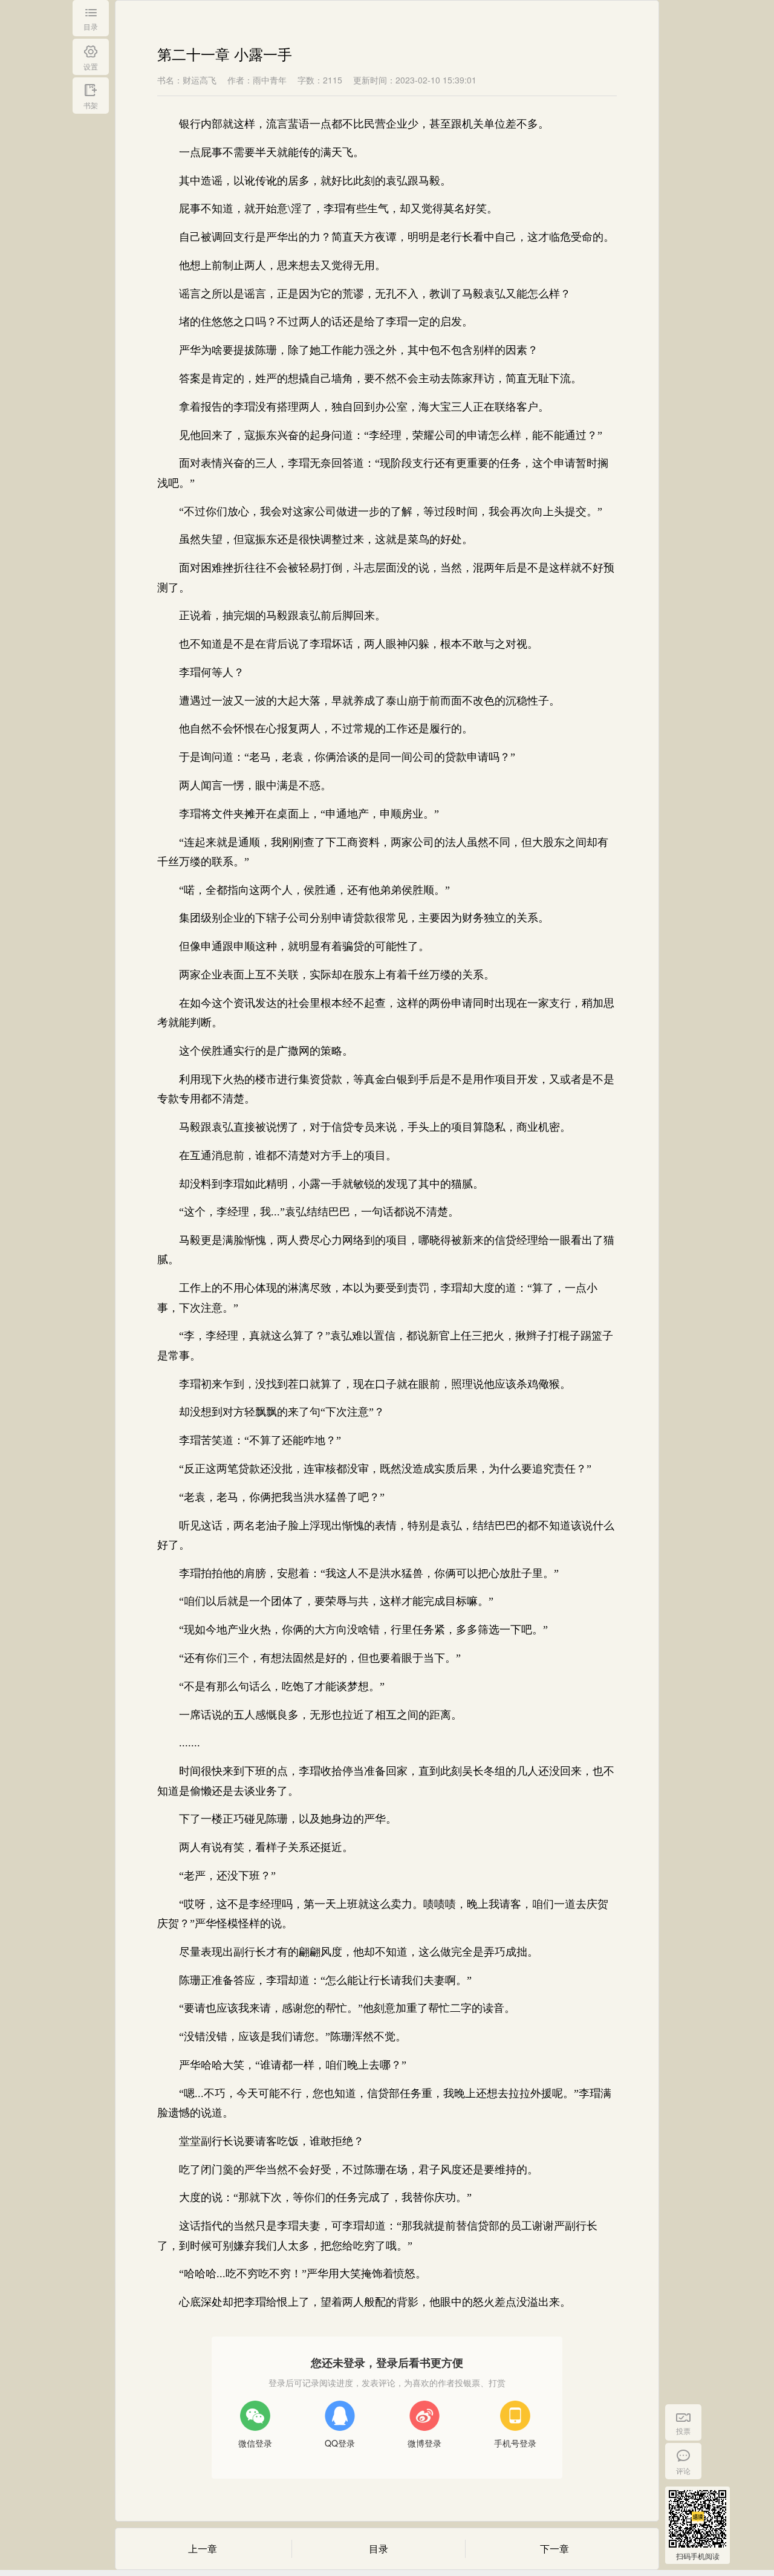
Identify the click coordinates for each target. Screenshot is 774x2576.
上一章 (203, 2548)
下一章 (554, 2548)
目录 (379, 2548)
